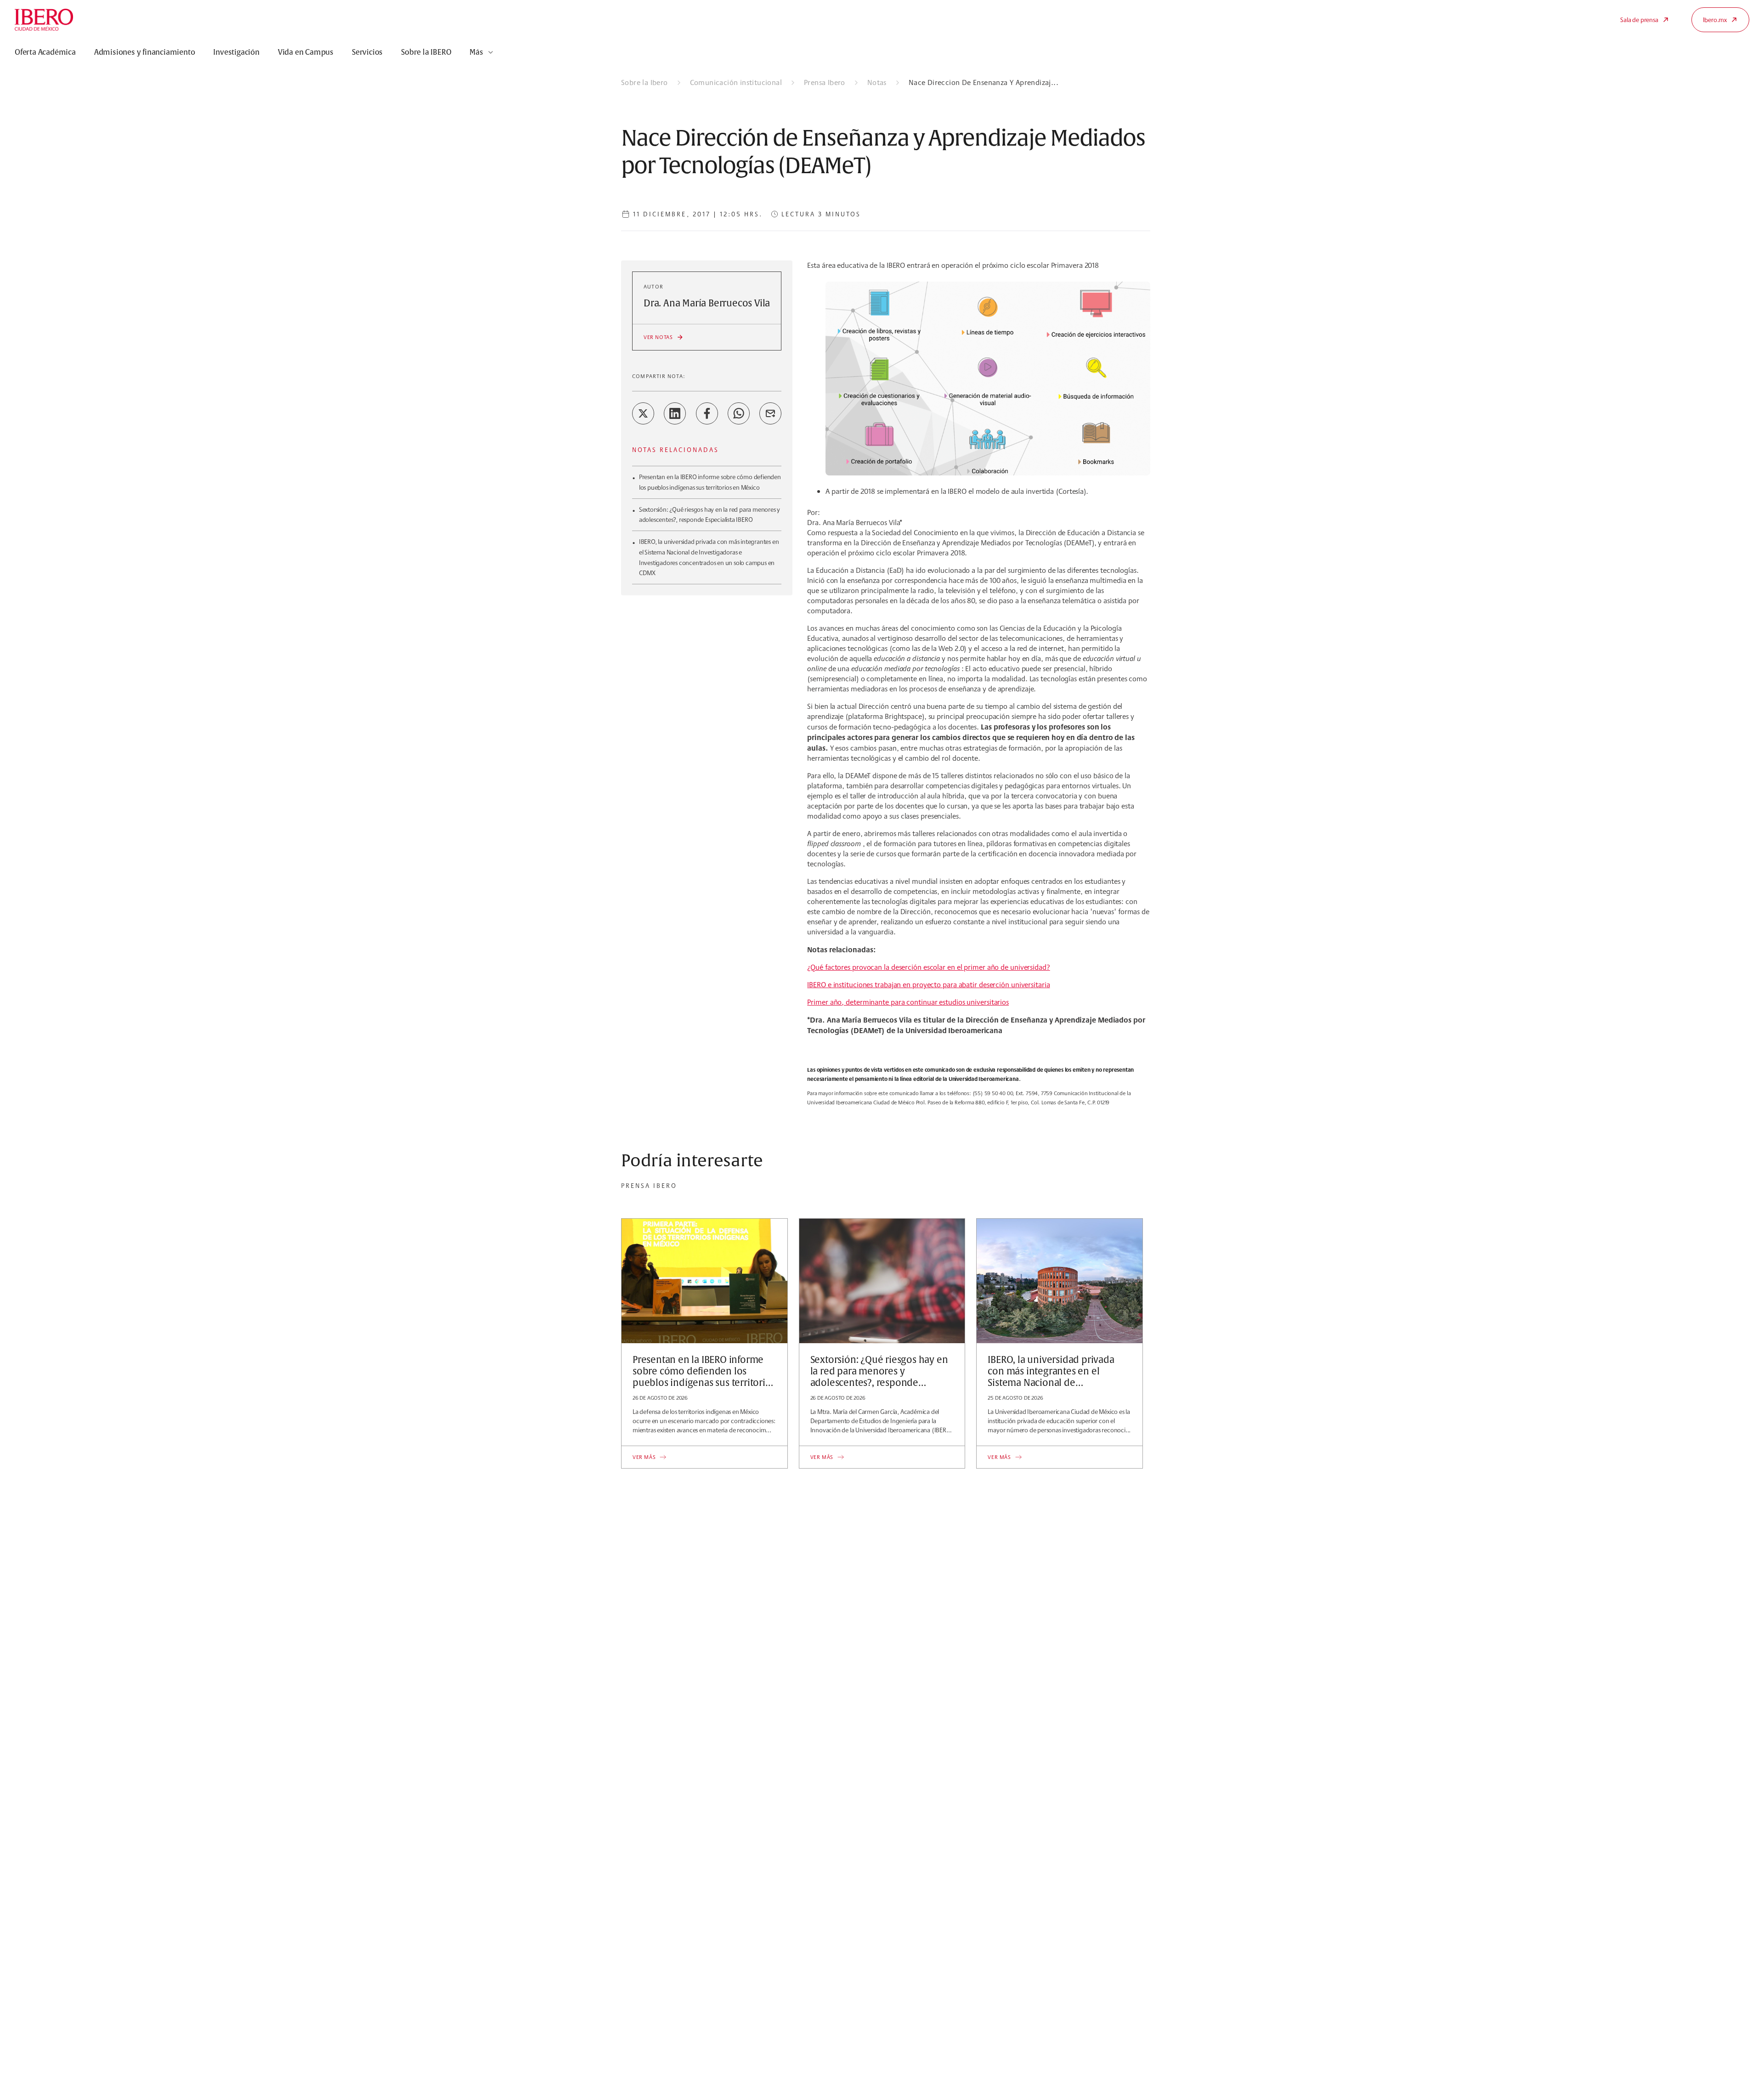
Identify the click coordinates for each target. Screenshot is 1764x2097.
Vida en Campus (306, 52)
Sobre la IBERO (426, 52)
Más (476, 52)
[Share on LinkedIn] (675, 413)
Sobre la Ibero (645, 82)
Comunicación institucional (736, 82)
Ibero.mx (1715, 20)
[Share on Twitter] (643, 413)
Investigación (236, 52)
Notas (877, 82)
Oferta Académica (45, 52)
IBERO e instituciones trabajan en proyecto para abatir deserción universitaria (928, 985)
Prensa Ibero (825, 82)
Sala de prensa (1639, 20)
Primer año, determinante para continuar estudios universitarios (908, 1002)
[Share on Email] (770, 413)
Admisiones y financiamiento (145, 52)
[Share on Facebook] (707, 413)
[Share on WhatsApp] (739, 413)
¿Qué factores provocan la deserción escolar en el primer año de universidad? (928, 967)
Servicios (367, 52)
